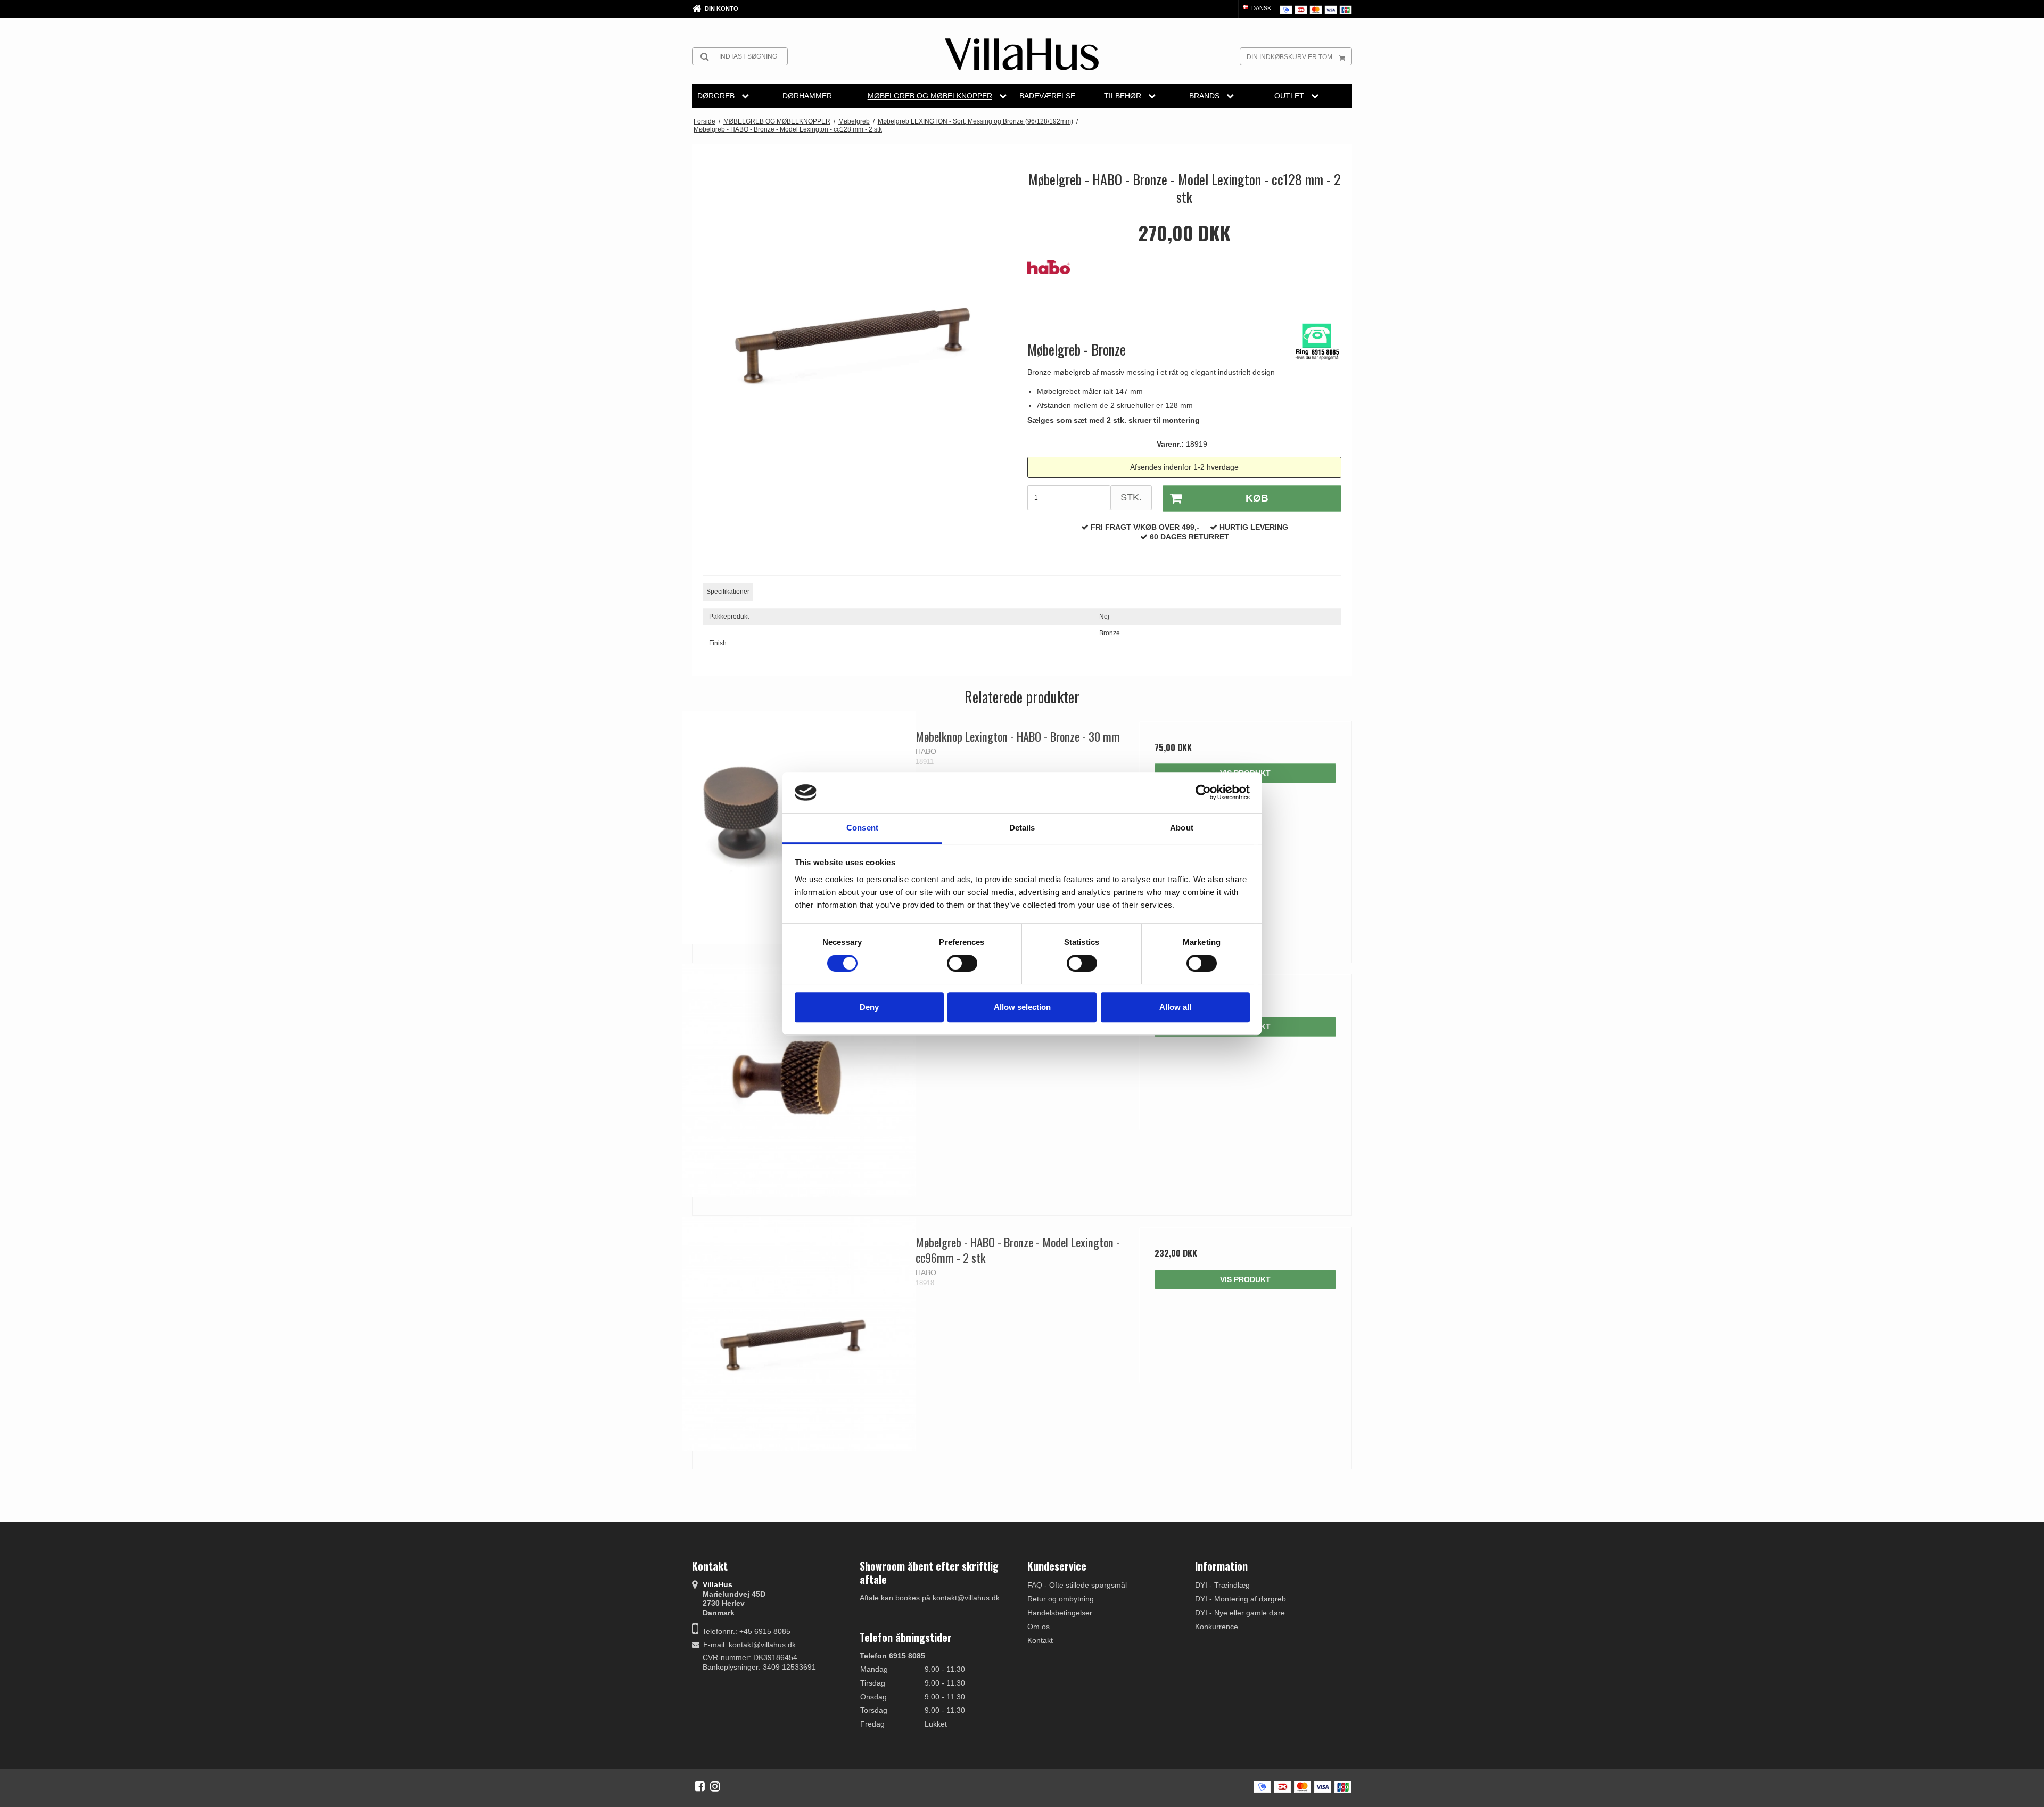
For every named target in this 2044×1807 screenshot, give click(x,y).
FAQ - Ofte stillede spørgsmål (1077, 1585)
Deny (869, 1007)
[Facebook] (700, 1786)
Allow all (1175, 1007)
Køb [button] (1257, 498)
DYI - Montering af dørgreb (1241, 1599)
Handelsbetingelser (1060, 1613)
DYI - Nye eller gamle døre (1240, 1613)
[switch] (962, 963)
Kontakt (1040, 1640)
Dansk (1260, 8)
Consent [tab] (862, 828)
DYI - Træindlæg (1222, 1585)
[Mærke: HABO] (1054, 286)
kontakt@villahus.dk (762, 1645)
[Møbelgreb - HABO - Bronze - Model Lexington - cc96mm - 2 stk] (799, 1333)
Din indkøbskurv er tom (1289, 57)
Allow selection (1022, 1007)
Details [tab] (1022, 828)
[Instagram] (715, 1786)
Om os (1039, 1627)
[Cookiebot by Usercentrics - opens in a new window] (1203, 793)
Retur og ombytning (1061, 1599)
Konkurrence (1217, 1627)
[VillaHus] (1022, 54)
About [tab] (1182, 828)
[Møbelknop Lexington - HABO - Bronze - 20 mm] (799, 1081)
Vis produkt (1245, 1279)
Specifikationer (728, 592)
